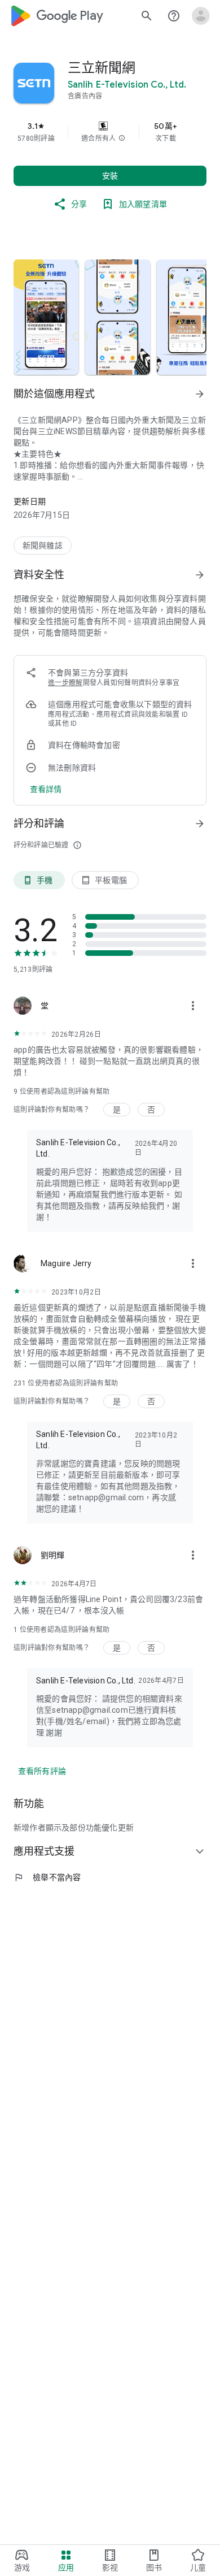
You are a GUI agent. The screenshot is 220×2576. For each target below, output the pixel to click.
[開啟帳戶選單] (201, 16)
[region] (110, 132)
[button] (122, 138)
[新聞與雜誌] (43, 545)
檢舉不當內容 (47, 1877)
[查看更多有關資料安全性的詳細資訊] (46, 789)
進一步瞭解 (65, 683)
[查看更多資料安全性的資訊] (200, 575)
